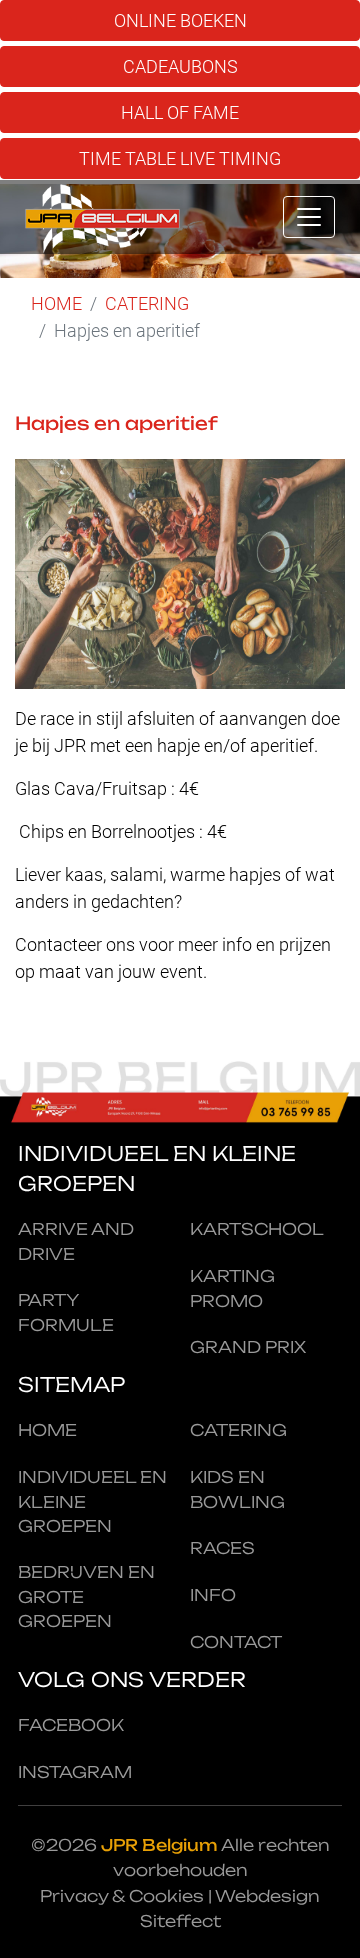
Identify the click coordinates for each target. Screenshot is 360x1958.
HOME (56, 303)
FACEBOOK (71, 1725)
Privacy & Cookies (122, 1896)
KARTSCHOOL (257, 1229)
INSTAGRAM (75, 1772)
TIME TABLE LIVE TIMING (180, 158)
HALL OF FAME (180, 112)
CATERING (147, 303)
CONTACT (236, 1642)
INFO (213, 1595)
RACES (222, 1548)
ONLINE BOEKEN (180, 20)
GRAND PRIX (248, 1347)
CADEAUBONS (180, 66)
